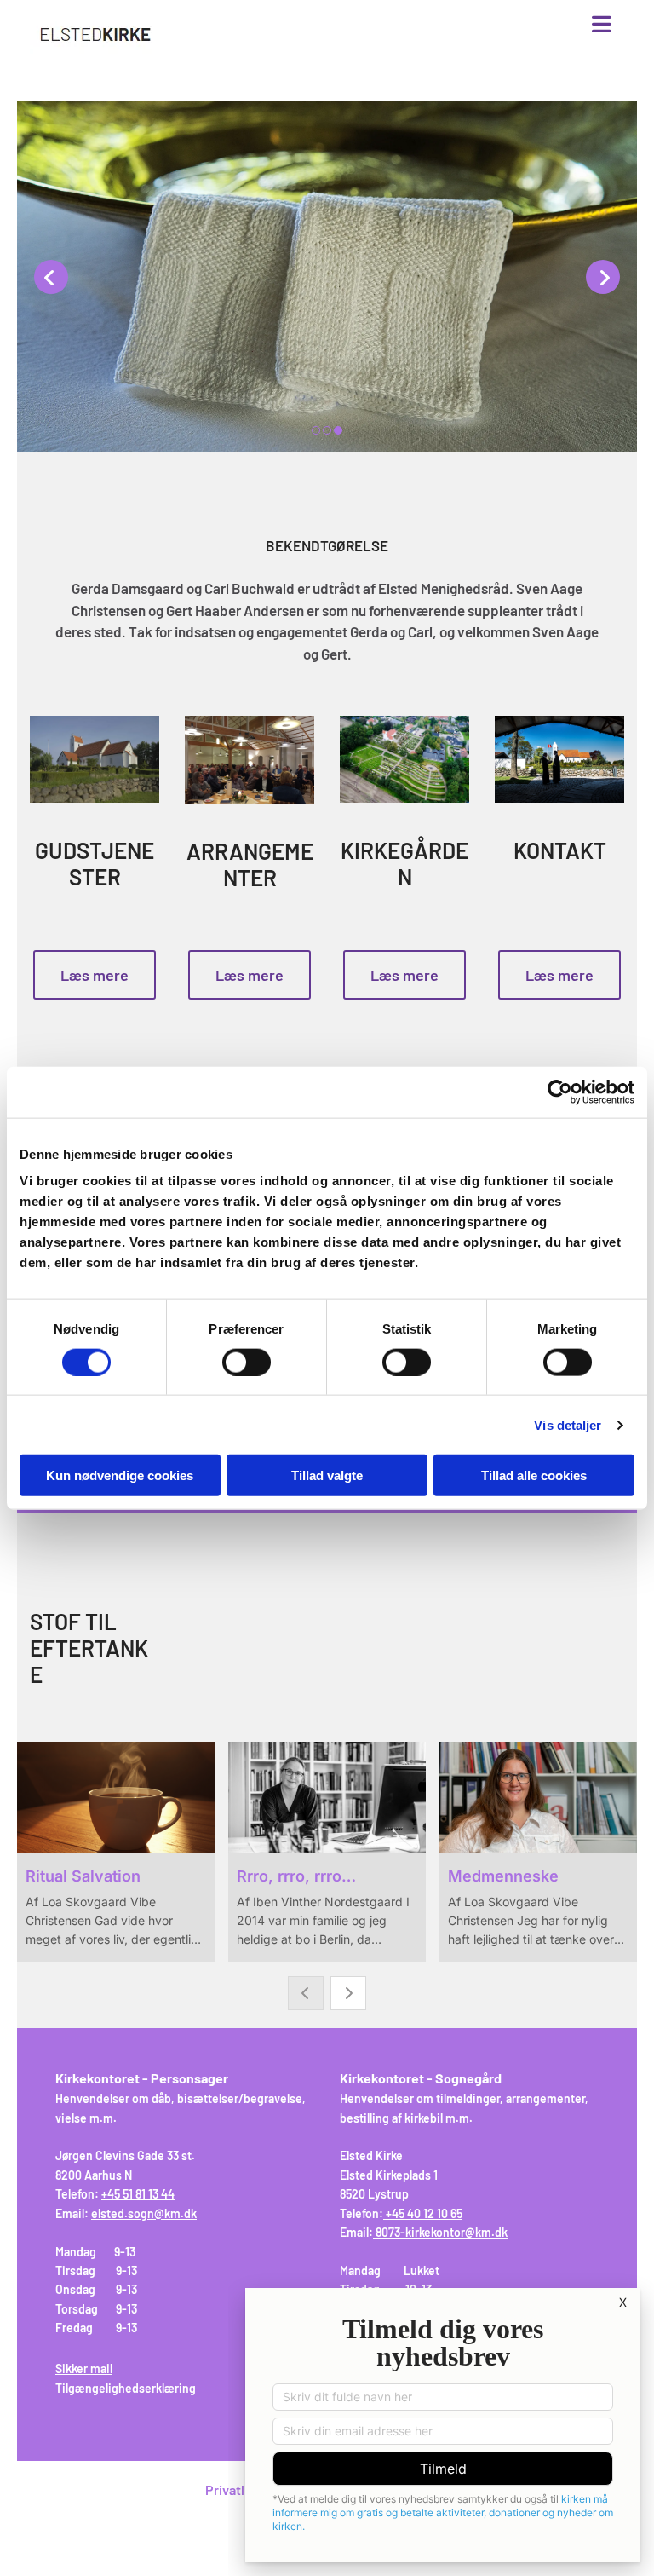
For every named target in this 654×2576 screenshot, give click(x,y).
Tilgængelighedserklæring (126, 2388)
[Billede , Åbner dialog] (327, 277)
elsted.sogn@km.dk (144, 2213)
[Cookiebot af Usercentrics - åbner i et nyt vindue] (560, 1092)
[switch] (247, 1362)
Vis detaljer (568, 1424)
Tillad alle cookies (534, 1475)
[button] (426, 26)
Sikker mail (84, 2369)
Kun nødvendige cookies (120, 1475)
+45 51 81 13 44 (138, 2194)
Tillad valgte (327, 1475)
